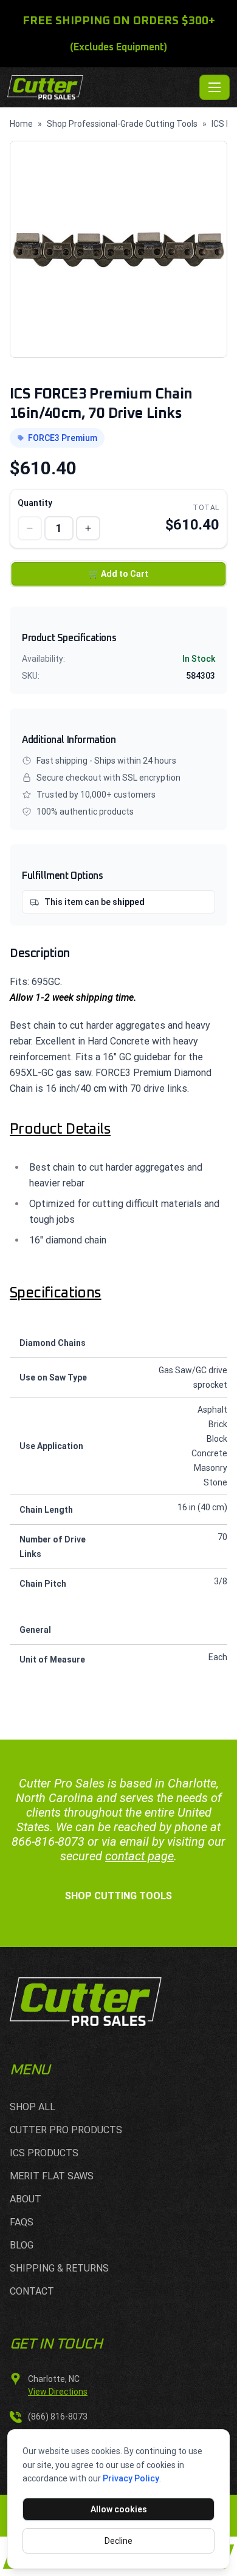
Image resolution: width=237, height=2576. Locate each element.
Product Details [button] (60, 1129)
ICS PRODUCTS (44, 2153)
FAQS (22, 2222)
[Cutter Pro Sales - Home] (101, 87)
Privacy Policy (131, 2478)
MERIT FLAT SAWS (52, 2176)
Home (21, 124)
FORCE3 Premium (63, 438)
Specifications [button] (56, 1293)
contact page (139, 1856)
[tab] (118, 1129)
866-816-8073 (48, 1841)
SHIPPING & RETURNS (59, 2268)
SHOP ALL (33, 2107)
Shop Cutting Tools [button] (118, 1896)
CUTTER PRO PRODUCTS (66, 2130)
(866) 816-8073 (58, 2416)
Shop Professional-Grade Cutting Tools (122, 124)
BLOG (22, 2245)
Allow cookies (119, 2509)
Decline (118, 2541)
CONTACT (32, 2291)
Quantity (35, 503)
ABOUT (26, 2199)
